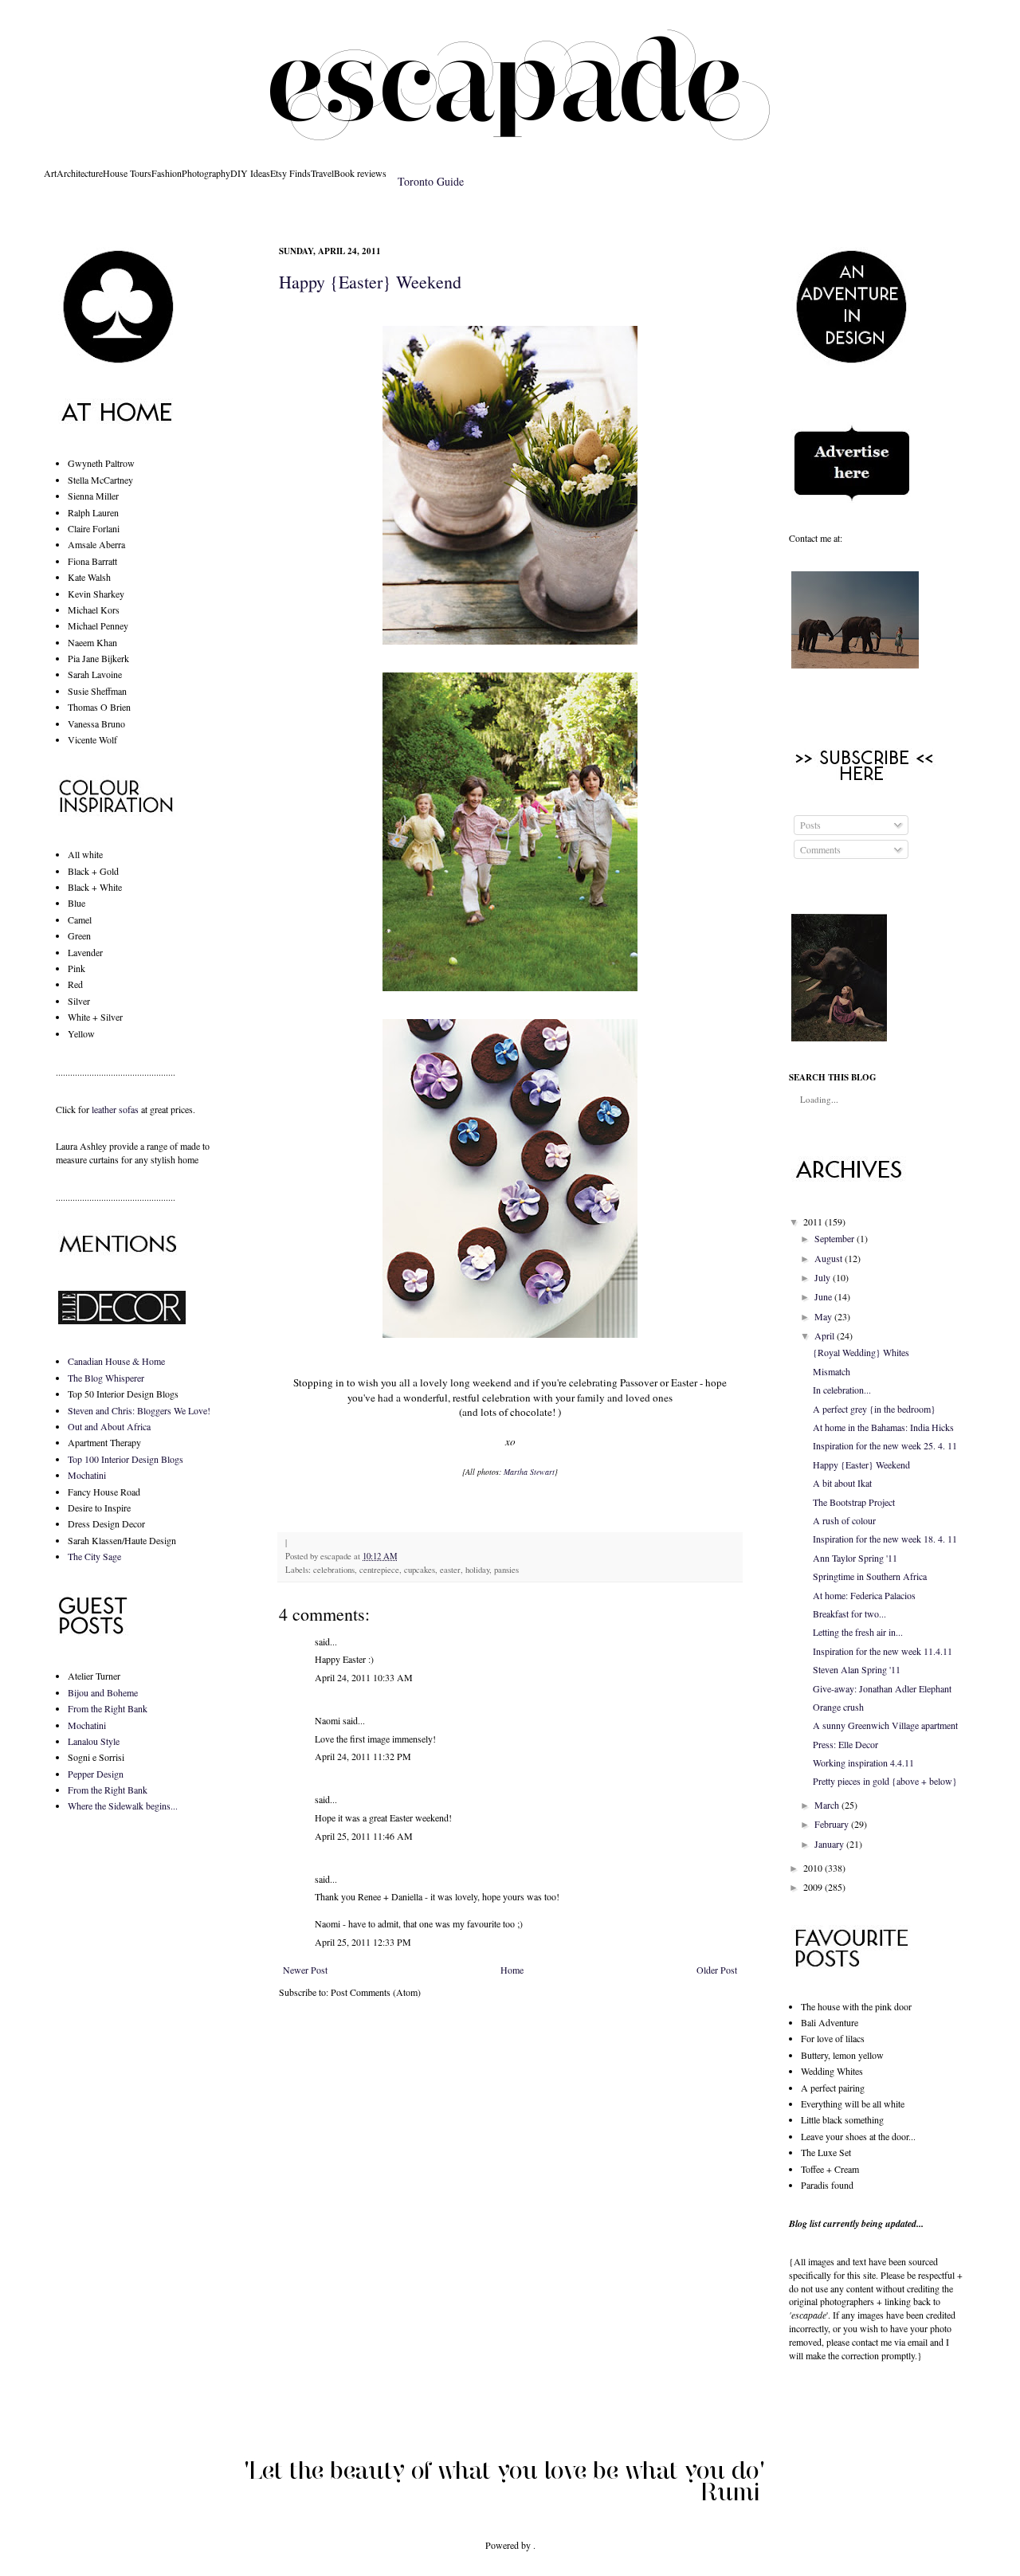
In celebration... (842, 1390)
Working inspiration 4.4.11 (863, 1762)
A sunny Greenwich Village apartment (885, 1725)
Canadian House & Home (116, 1361)
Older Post (717, 1970)
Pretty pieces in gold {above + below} (885, 1781)
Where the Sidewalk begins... (123, 1806)
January (829, 1844)
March (827, 1805)
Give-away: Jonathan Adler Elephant (882, 1688)
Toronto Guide (431, 181)
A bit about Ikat (842, 1483)
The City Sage (94, 1556)
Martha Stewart (529, 1472)
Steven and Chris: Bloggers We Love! (139, 1410)
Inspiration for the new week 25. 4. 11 (885, 1445)
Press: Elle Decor (845, 1744)
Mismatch (832, 1371)
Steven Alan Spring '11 (857, 1669)
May (823, 1316)
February (832, 1824)
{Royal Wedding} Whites (861, 1352)
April (824, 1335)
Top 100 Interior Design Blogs (126, 1459)
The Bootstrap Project (854, 1502)
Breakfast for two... (849, 1613)
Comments (819, 849)
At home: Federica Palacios (864, 1595)
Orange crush (838, 1707)
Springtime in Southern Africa (870, 1576)
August (828, 1258)
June (823, 1296)
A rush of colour (844, 1520)
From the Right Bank (108, 1708)
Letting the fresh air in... (858, 1632)
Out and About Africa (109, 1426)
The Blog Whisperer (106, 1378)
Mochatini (87, 1475)
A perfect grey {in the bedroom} (874, 1409)
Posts (809, 825)
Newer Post (305, 1970)
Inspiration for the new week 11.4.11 (883, 1651)
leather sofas (115, 1109)
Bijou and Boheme (103, 1692)
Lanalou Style (94, 1741)
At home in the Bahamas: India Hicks (883, 1427)
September (834, 1238)
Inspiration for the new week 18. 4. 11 (885, 1539)
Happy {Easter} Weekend (370, 282)
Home (512, 1970)
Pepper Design (96, 1774)
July (822, 1277)
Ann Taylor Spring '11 (855, 1558)
